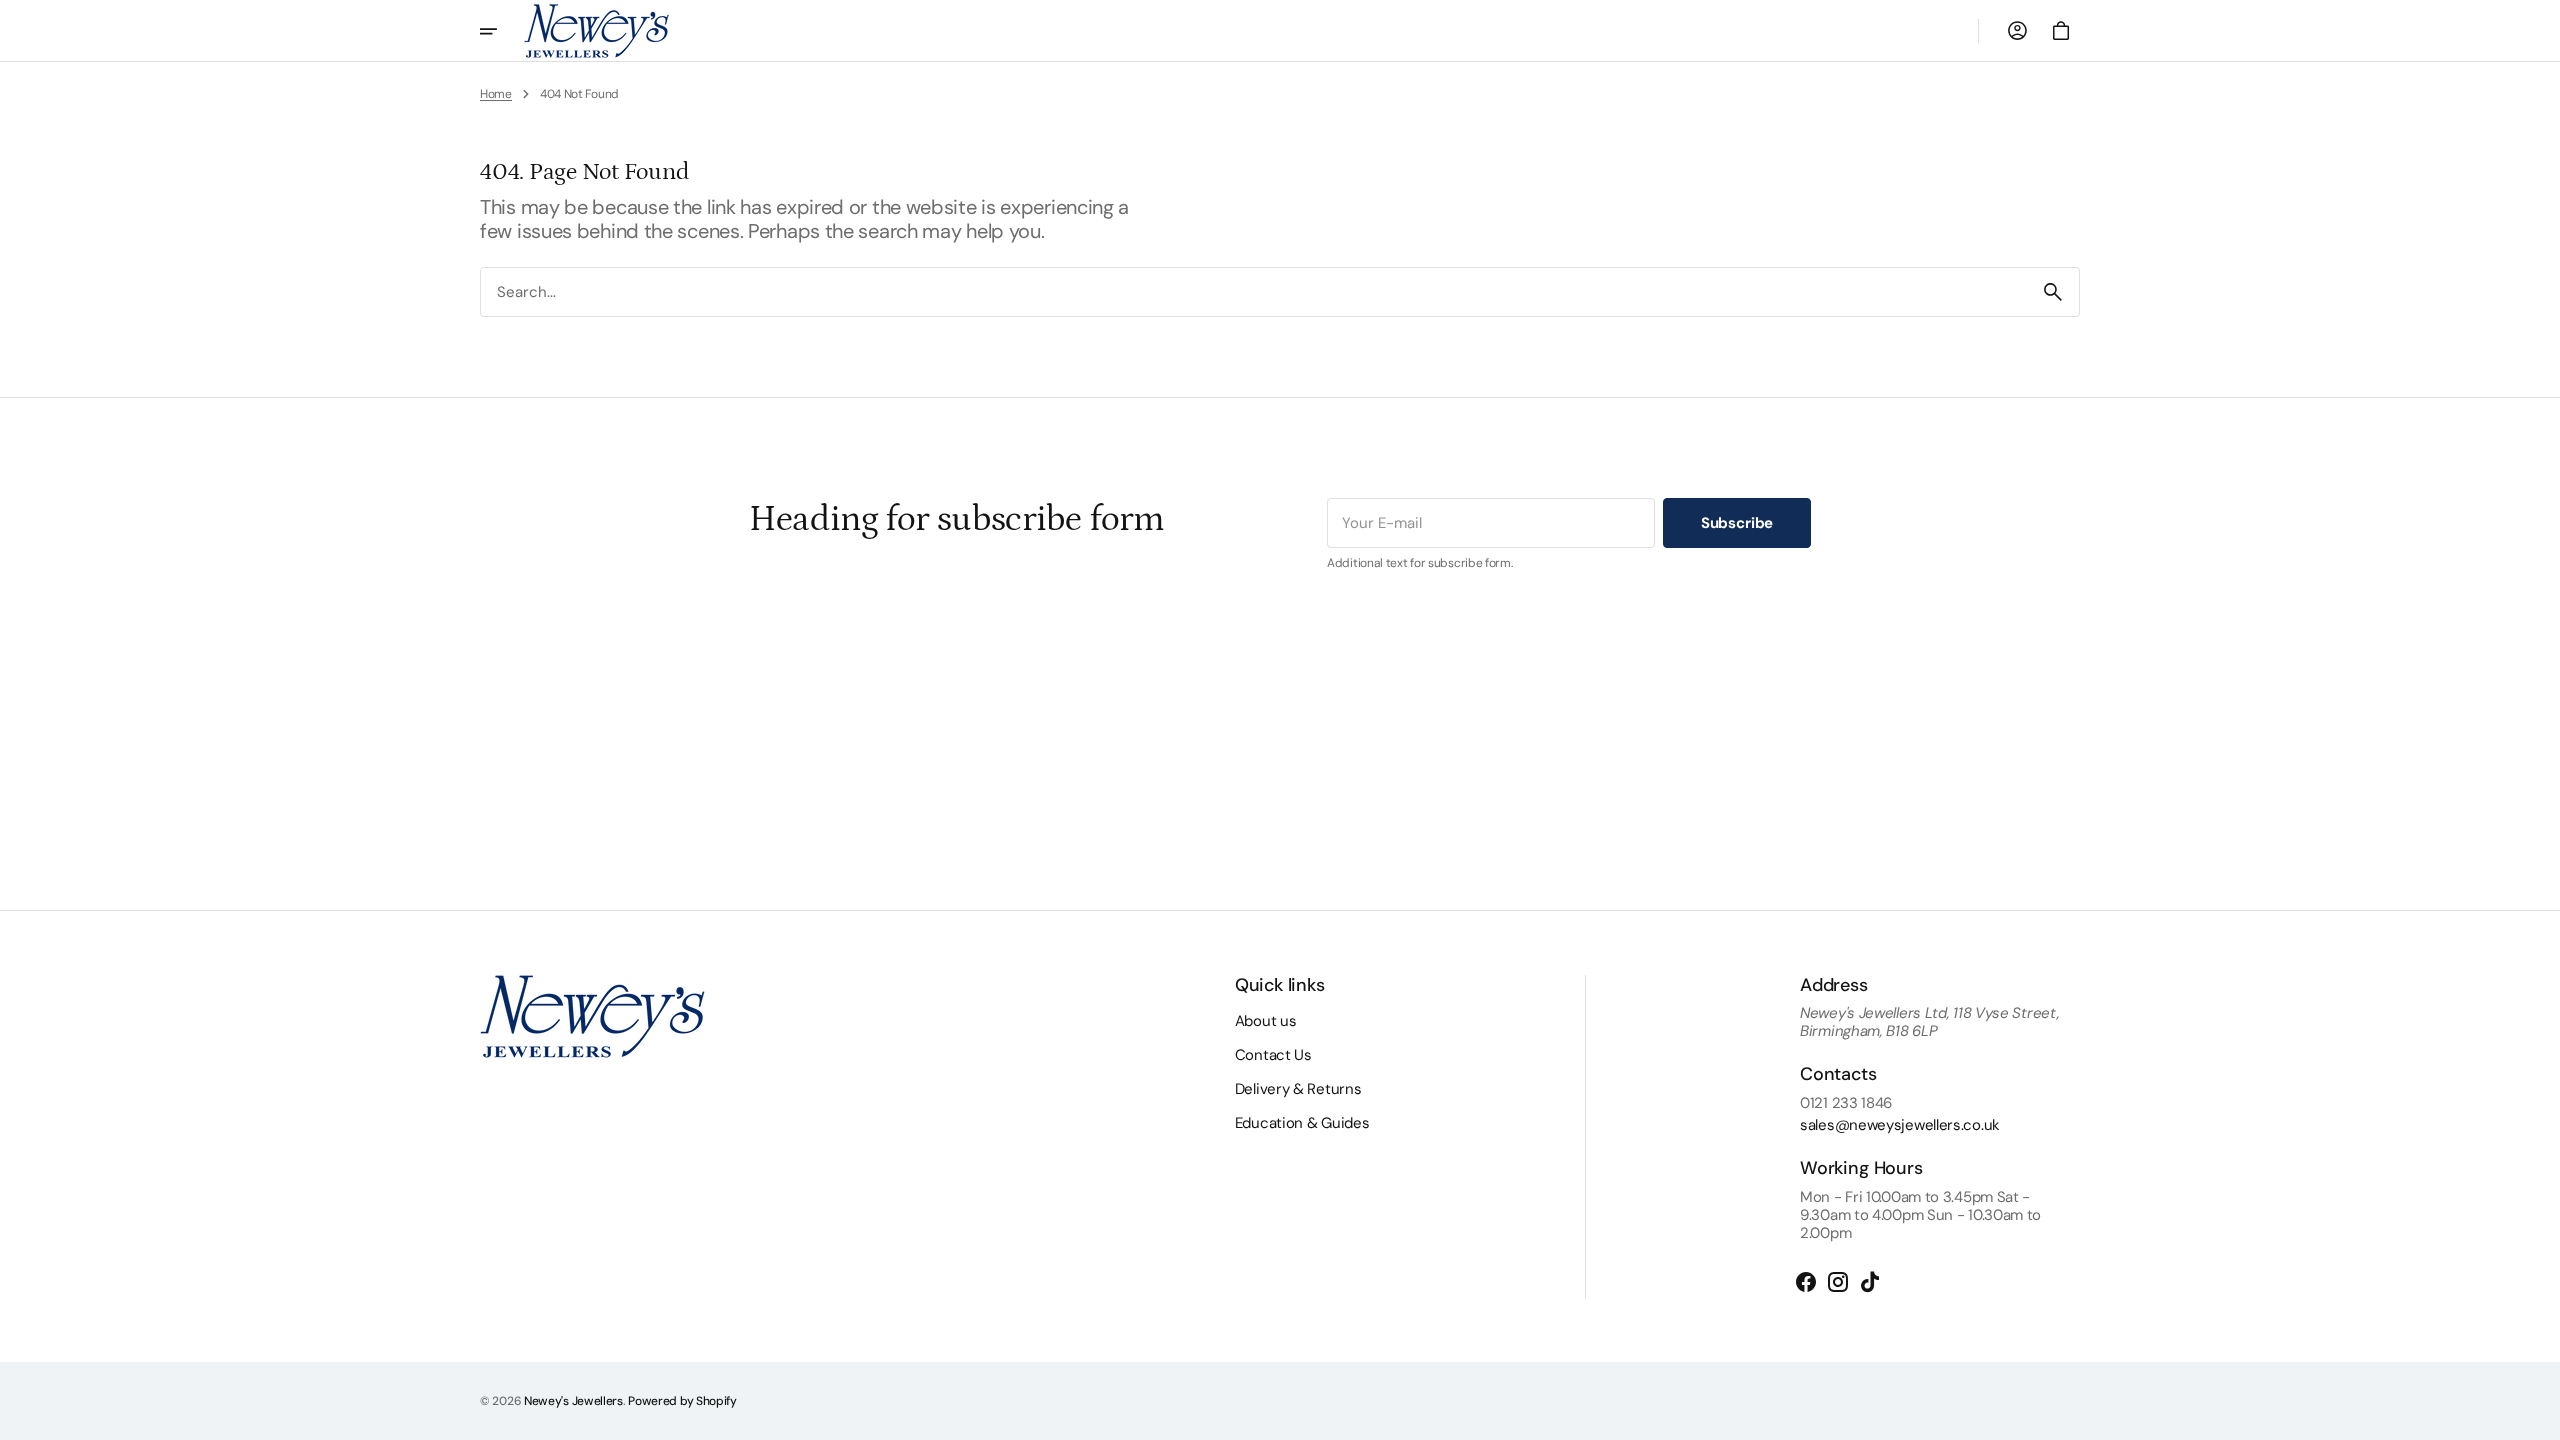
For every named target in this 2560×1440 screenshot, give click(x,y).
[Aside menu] (502, 31)
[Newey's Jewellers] (596, 31)
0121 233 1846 (1846, 1103)
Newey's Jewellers (573, 1401)
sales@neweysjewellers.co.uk (1900, 1125)
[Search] (2053, 292)
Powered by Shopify (682, 1401)
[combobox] (1254, 291)
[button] (2017, 31)
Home (496, 94)
